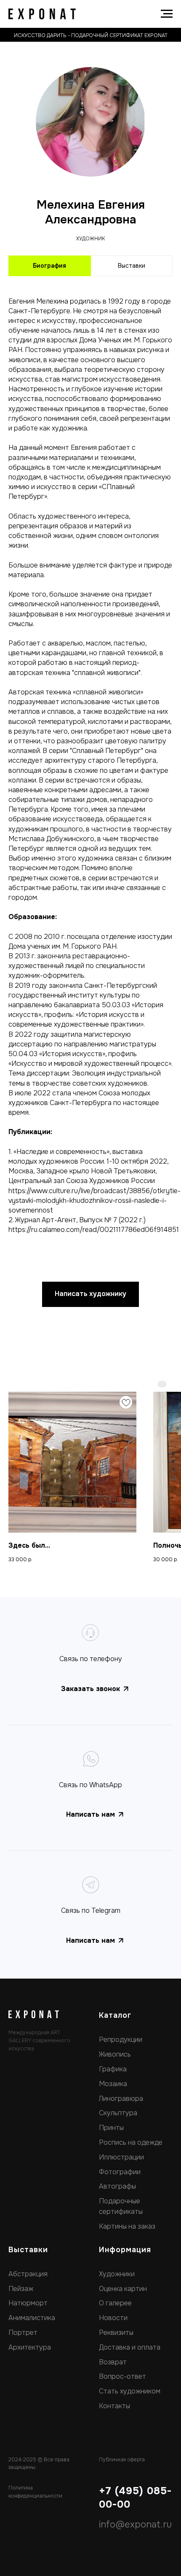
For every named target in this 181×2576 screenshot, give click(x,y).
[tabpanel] (90, 762)
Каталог (115, 2015)
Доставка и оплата (130, 2347)
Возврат (113, 2362)
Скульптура (118, 2113)
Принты (111, 2128)
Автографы (117, 2186)
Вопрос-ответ (122, 2376)
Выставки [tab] (132, 266)
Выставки (28, 2250)
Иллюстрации (121, 2157)
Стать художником (130, 2391)
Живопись (115, 2054)
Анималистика (32, 2318)
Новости (113, 2318)
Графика (113, 2069)
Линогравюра (121, 2099)
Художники (117, 2274)
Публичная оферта (122, 2460)
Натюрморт (28, 2303)
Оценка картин (123, 2289)
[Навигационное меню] (167, 14)
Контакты (114, 2406)
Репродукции (121, 2040)
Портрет (23, 2333)
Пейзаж (21, 2289)
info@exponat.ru (135, 2525)
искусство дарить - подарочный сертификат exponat (91, 35)
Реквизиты (116, 2333)
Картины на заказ (127, 2226)
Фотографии (120, 2172)
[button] (90, 1294)
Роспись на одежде (131, 2142)
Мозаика (113, 2084)
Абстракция (28, 2274)
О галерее (115, 2303)
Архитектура (30, 2347)
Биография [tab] (49, 266)
